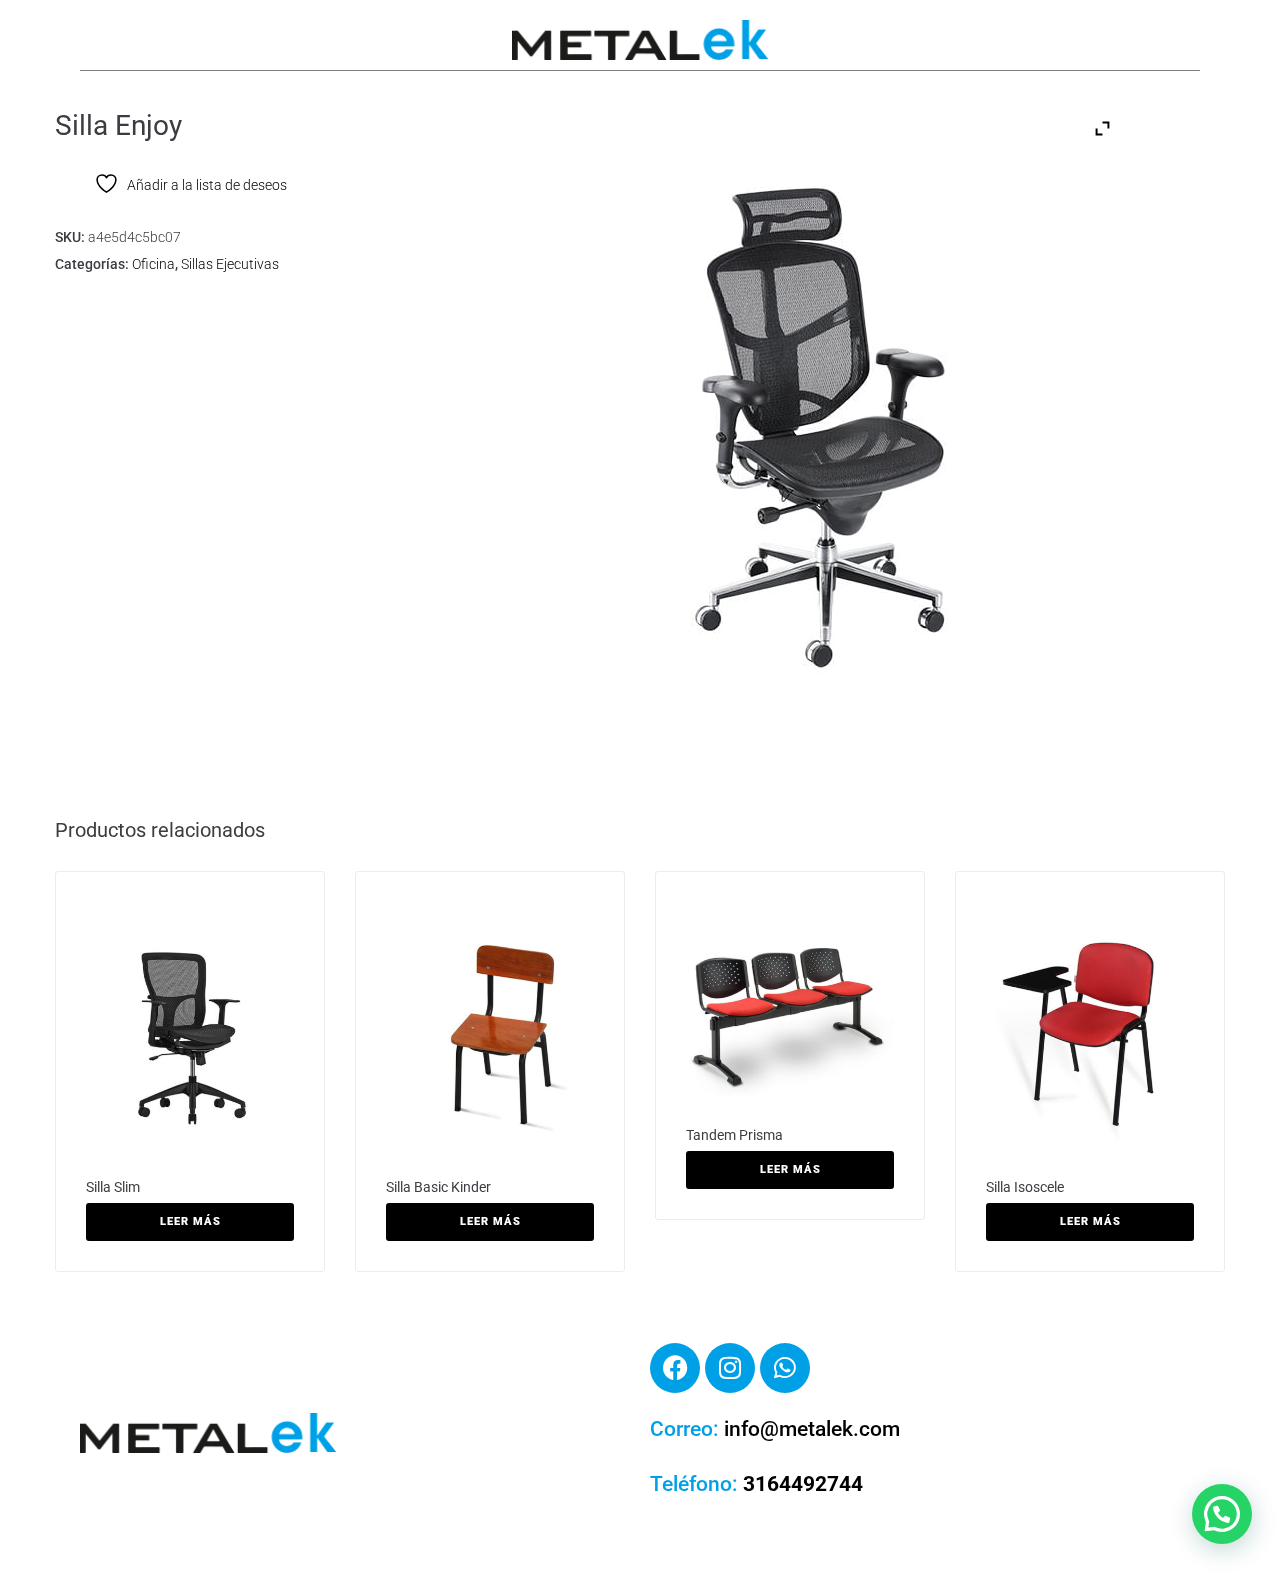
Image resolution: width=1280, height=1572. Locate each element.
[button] (1222, 1514)
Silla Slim (113, 1187)
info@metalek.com (812, 1429)
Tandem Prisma (734, 1135)
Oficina (153, 264)
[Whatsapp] (785, 1368)
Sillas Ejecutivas (230, 264)
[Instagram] (730, 1368)
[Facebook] (675, 1368)
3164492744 (803, 1484)
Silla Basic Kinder (438, 1187)
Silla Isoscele (1025, 1187)
